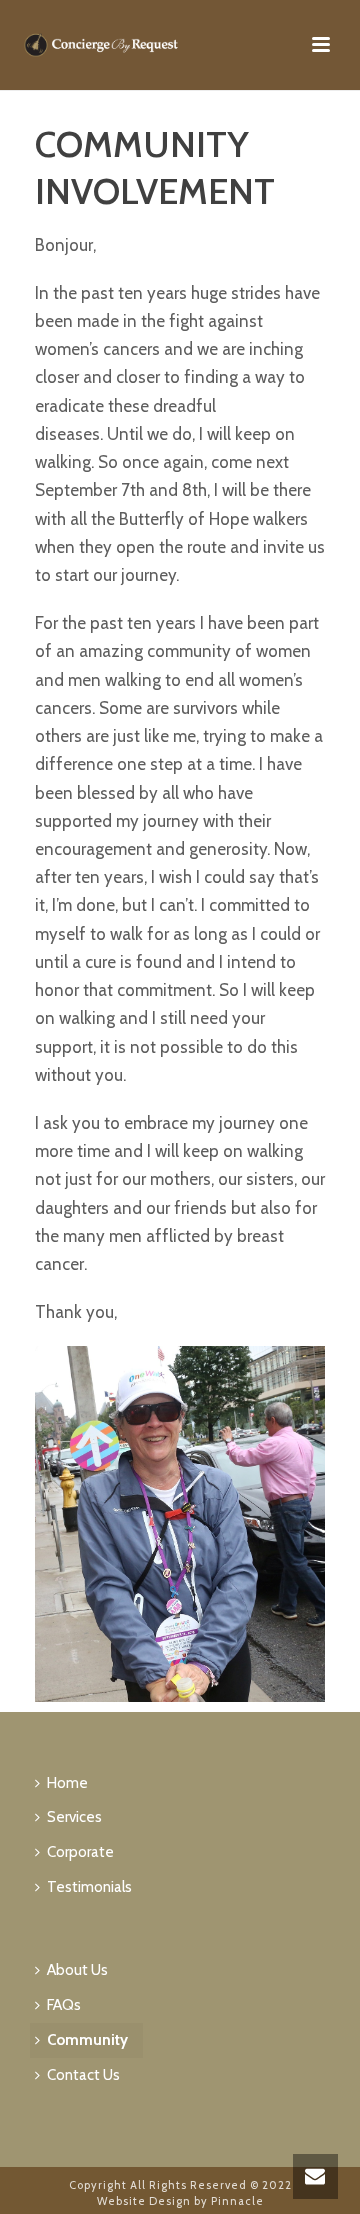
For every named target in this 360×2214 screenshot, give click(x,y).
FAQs (64, 2005)
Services (74, 1817)
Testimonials (89, 1887)
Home (67, 1783)
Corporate (80, 1852)
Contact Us (83, 2075)
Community (87, 2040)
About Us (77, 1970)
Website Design (144, 2201)
